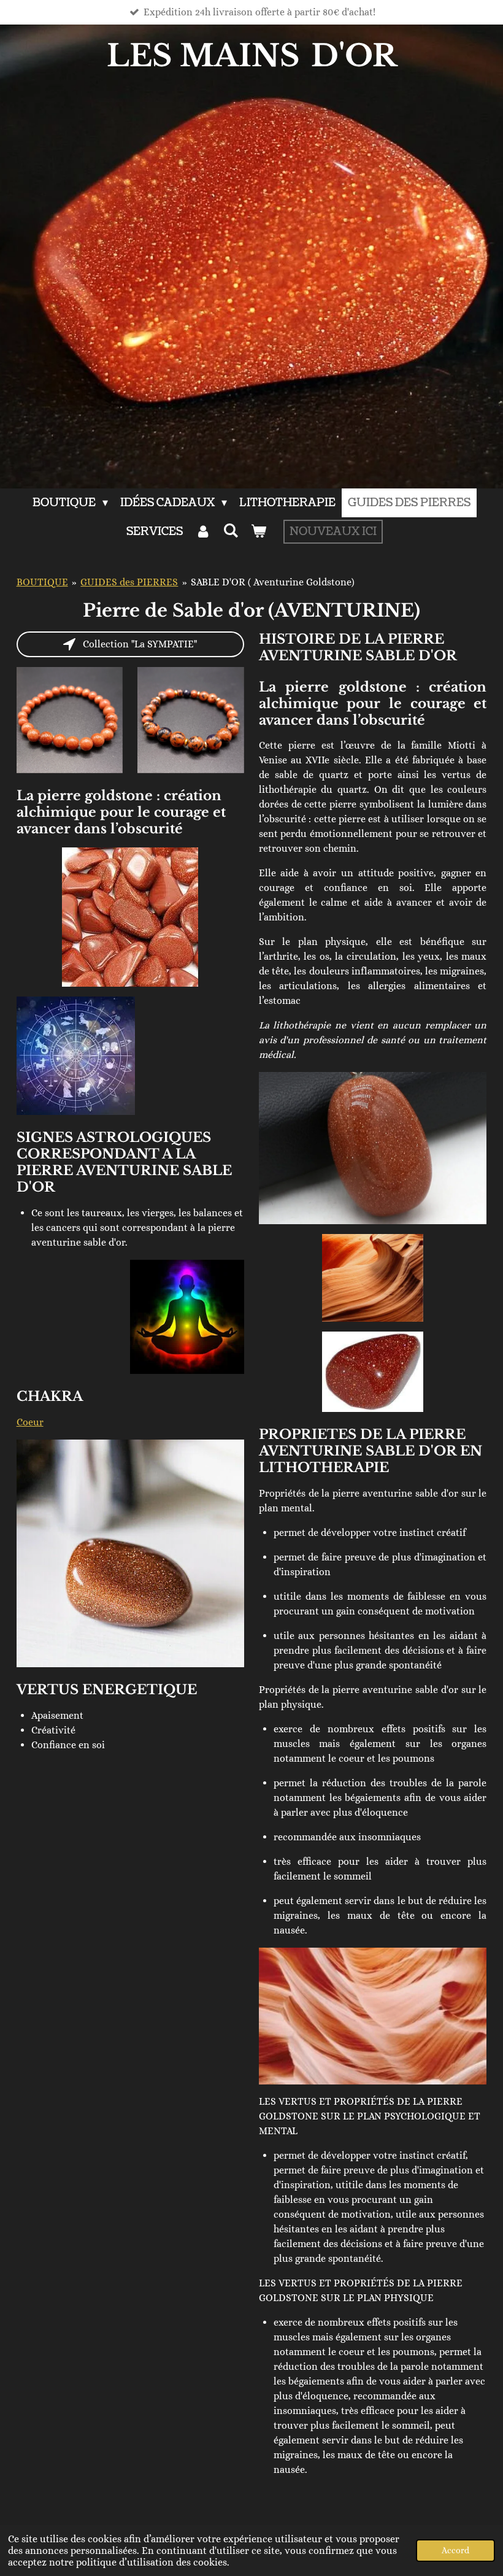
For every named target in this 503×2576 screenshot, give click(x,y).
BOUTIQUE (42, 582)
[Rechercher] (230, 531)
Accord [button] (455, 2550)
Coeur (30, 1422)
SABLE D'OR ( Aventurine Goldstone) (273, 582)
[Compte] (203, 532)
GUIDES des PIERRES (129, 582)
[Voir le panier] (259, 532)
